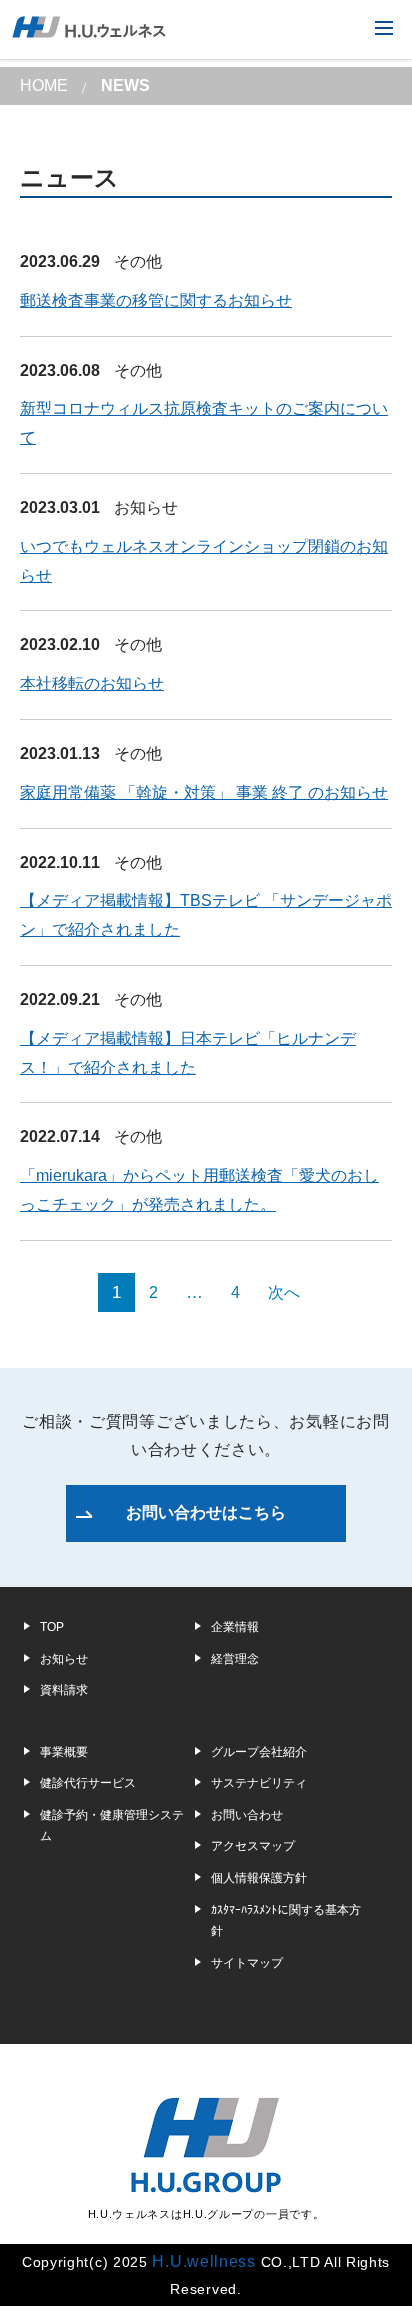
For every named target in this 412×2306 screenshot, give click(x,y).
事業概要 (64, 1752)
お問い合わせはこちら (206, 1512)
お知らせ (146, 507)
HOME (44, 85)
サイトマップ (247, 1963)
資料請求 (64, 1690)
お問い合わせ (247, 1815)
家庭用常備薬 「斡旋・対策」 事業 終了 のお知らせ (204, 792)
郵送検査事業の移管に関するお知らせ (156, 300)
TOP (52, 1627)
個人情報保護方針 (259, 1878)
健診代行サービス (88, 1783)
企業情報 (235, 1627)
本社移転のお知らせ (92, 683)
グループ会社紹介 (259, 1752)
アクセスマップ (253, 1846)
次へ (284, 1292)
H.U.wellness (203, 2261)
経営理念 (235, 1659)
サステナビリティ (259, 1783)
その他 (138, 261)
